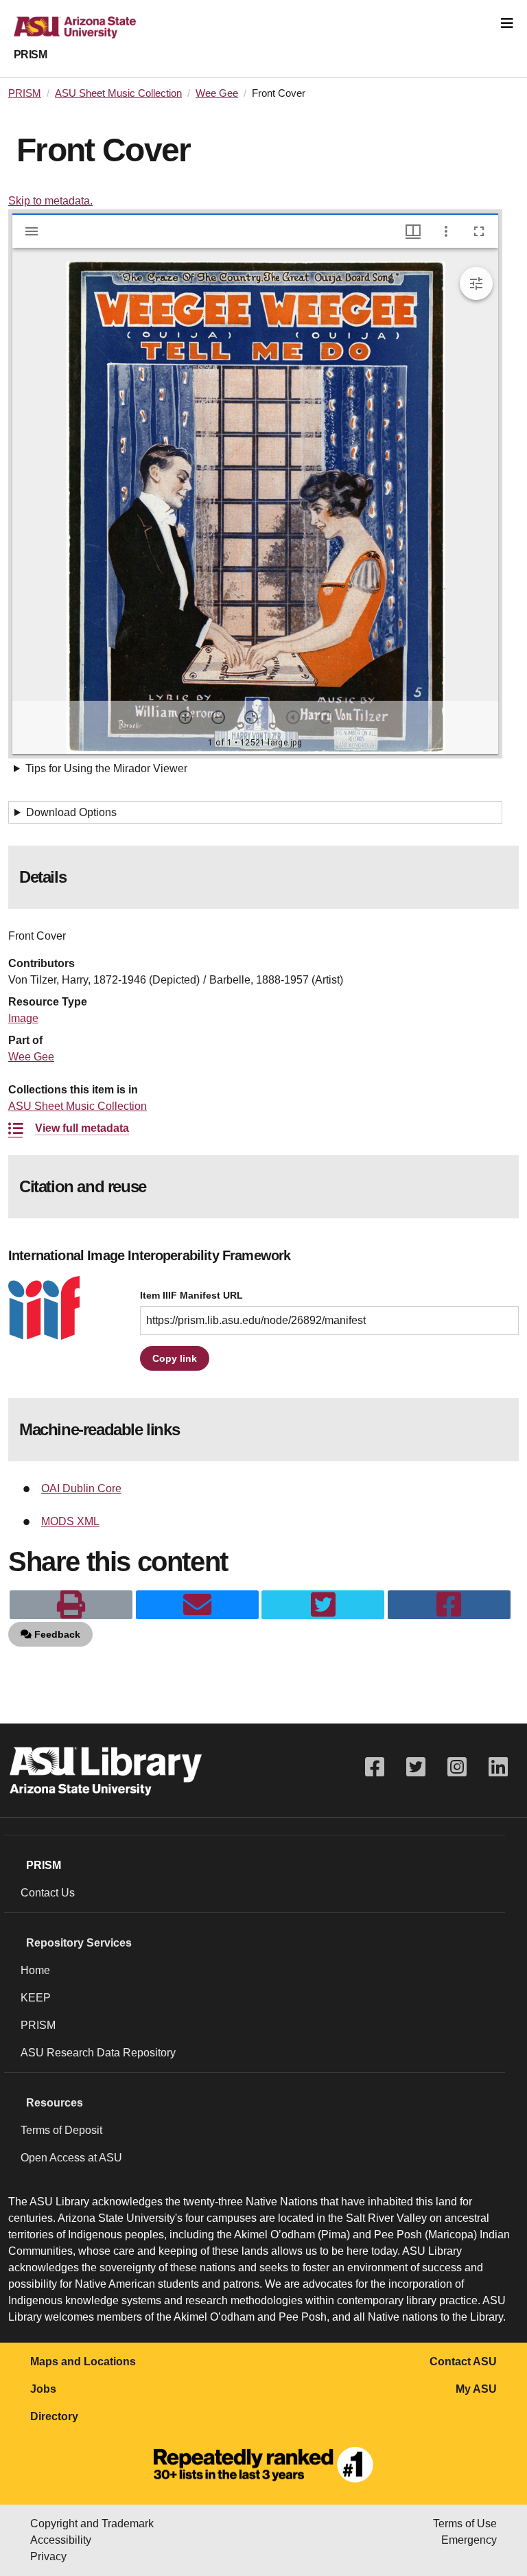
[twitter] (323, 1605)
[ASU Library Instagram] (457, 1767)
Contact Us (48, 1893)
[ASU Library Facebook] (375, 1767)
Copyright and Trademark (92, 2523)
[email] (197, 1605)
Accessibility (61, 2540)
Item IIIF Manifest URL (191, 1296)
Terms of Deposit (61, 2130)
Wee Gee (217, 93)
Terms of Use (465, 2523)
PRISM (30, 55)
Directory (54, 2416)
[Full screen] (479, 231)
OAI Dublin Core (81, 1488)
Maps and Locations (83, 2362)
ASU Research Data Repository (98, 2053)
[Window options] (446, 231)
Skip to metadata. (50, 201)
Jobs (43, 2389)
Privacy (48, 2556)
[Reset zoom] (251, 717)
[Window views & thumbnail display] (413, 231)
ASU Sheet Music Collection (118, 93)
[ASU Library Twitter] (416, 1767)
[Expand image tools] (476, 283)
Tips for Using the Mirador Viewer (106, 768)
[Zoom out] (218, 717)
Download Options (71, 812)
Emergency (469, 2540)
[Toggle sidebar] (32, 231)
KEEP (36, 1998)
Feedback (56, 1634)
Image (23, 1018)
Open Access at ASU (71, 2158)
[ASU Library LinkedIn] (498, 1767)
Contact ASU (463, 2362)
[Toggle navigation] (507, 23)
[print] (71, 1605)
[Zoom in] (185, 717)
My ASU (476, 2389)
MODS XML (70, 1521)
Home (35, 1970)
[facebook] (449, 1605)
